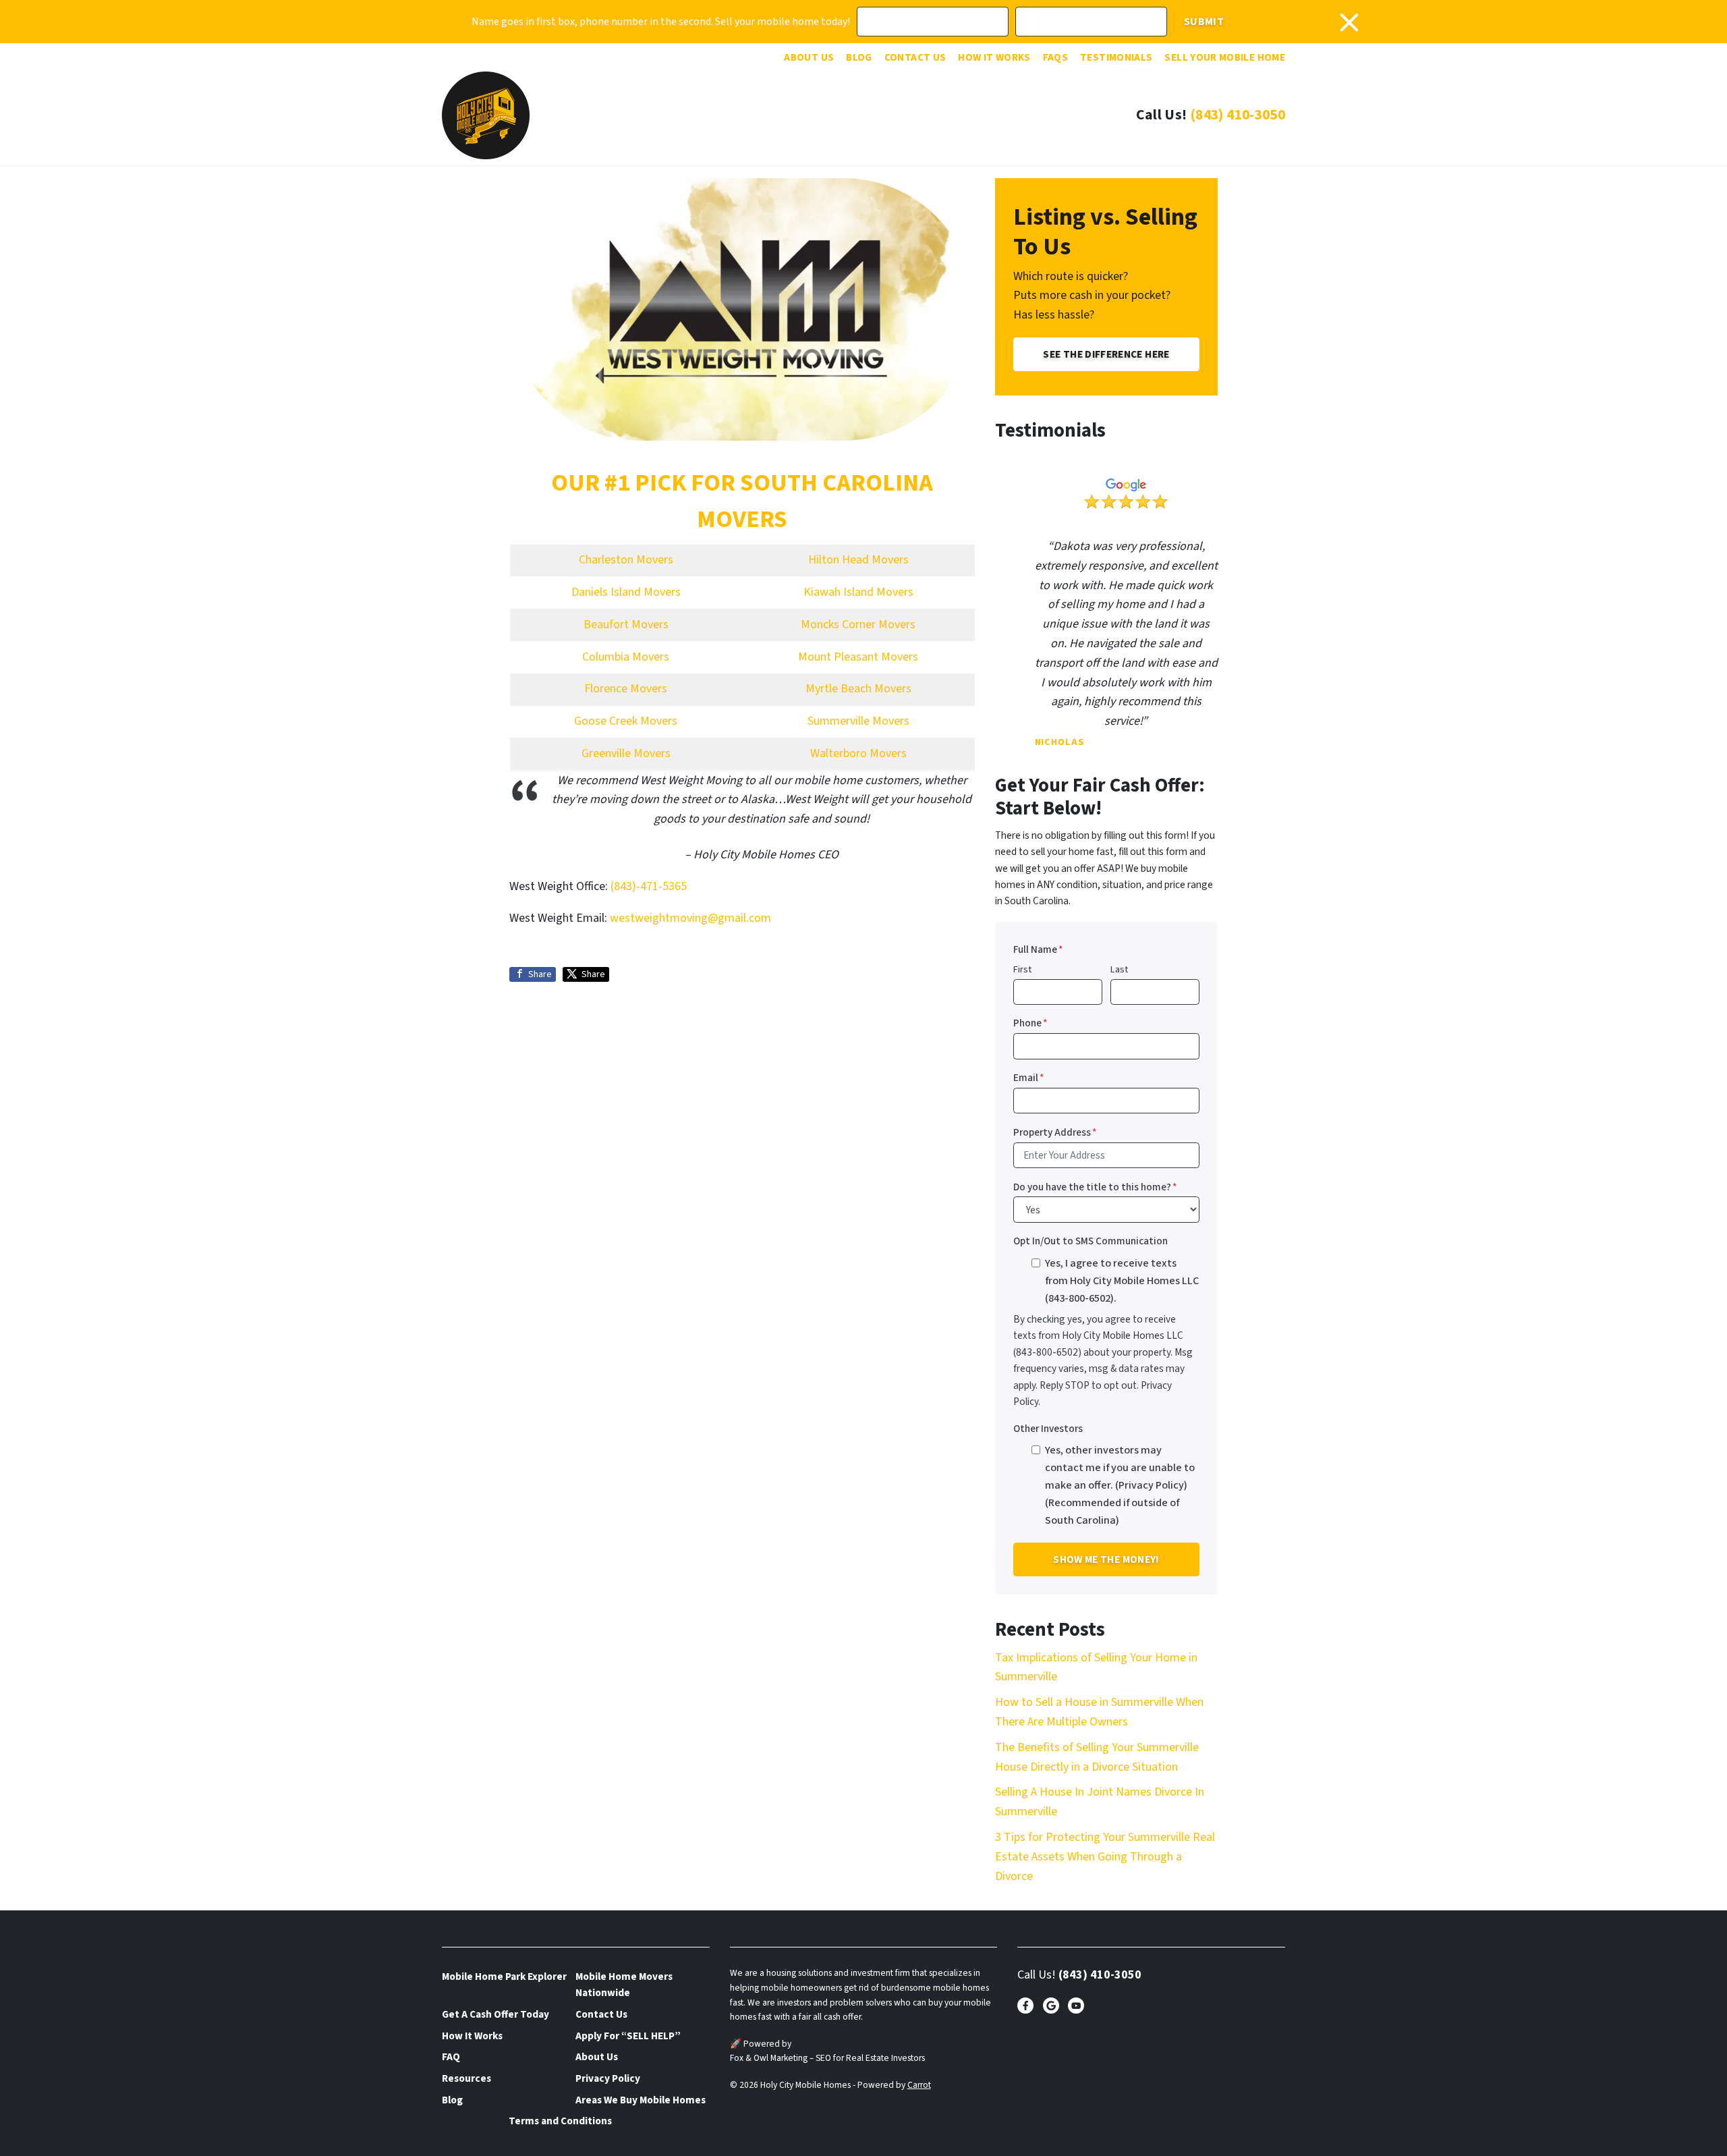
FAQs (1055, 57)
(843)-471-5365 (649, 886)
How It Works (994, 57)
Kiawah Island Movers (858, 592)
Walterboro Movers (858, 753)
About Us (809, 57)
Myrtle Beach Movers (858, 689)
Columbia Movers (626, 657)
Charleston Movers (626, 560)
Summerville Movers (858, 721)
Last (1119, 969)
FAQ (451, 2057)
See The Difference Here (1106, 354)
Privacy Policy (608, 2078)
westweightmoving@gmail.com (690, 918)
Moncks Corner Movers (858, 625)
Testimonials (1116, 57)
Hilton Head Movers (858, 560)
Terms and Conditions (560, 2121)
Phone (1030, 1023)
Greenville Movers (626, 753)
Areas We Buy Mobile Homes (641, 2100)
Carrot (919, 2085)
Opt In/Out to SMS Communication (1091, 1241)
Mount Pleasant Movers (858, 657)
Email (1029, 1078)
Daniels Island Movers (626, 592)
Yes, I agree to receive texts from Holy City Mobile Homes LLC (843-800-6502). (1122, 1280)
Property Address (1055, 1132)
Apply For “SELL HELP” (628, 2036)
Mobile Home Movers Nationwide (624, 1985)
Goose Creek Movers (626, 721)
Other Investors (1048, 1429)
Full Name (1038, 949)
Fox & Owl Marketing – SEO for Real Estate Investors (827, 2058)
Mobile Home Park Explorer (504, 1977)
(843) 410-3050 (1238, 115)
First (1022, 969)
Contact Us (915, 57)
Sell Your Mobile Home (1225, 57)
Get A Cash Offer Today (496, 2014)
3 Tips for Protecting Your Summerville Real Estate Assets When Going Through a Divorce (1105, 1857)
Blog (859, 57)
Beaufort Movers (626, 625)
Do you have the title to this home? (1095, 1187)
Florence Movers (626, 689)
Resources (466, 2078)
